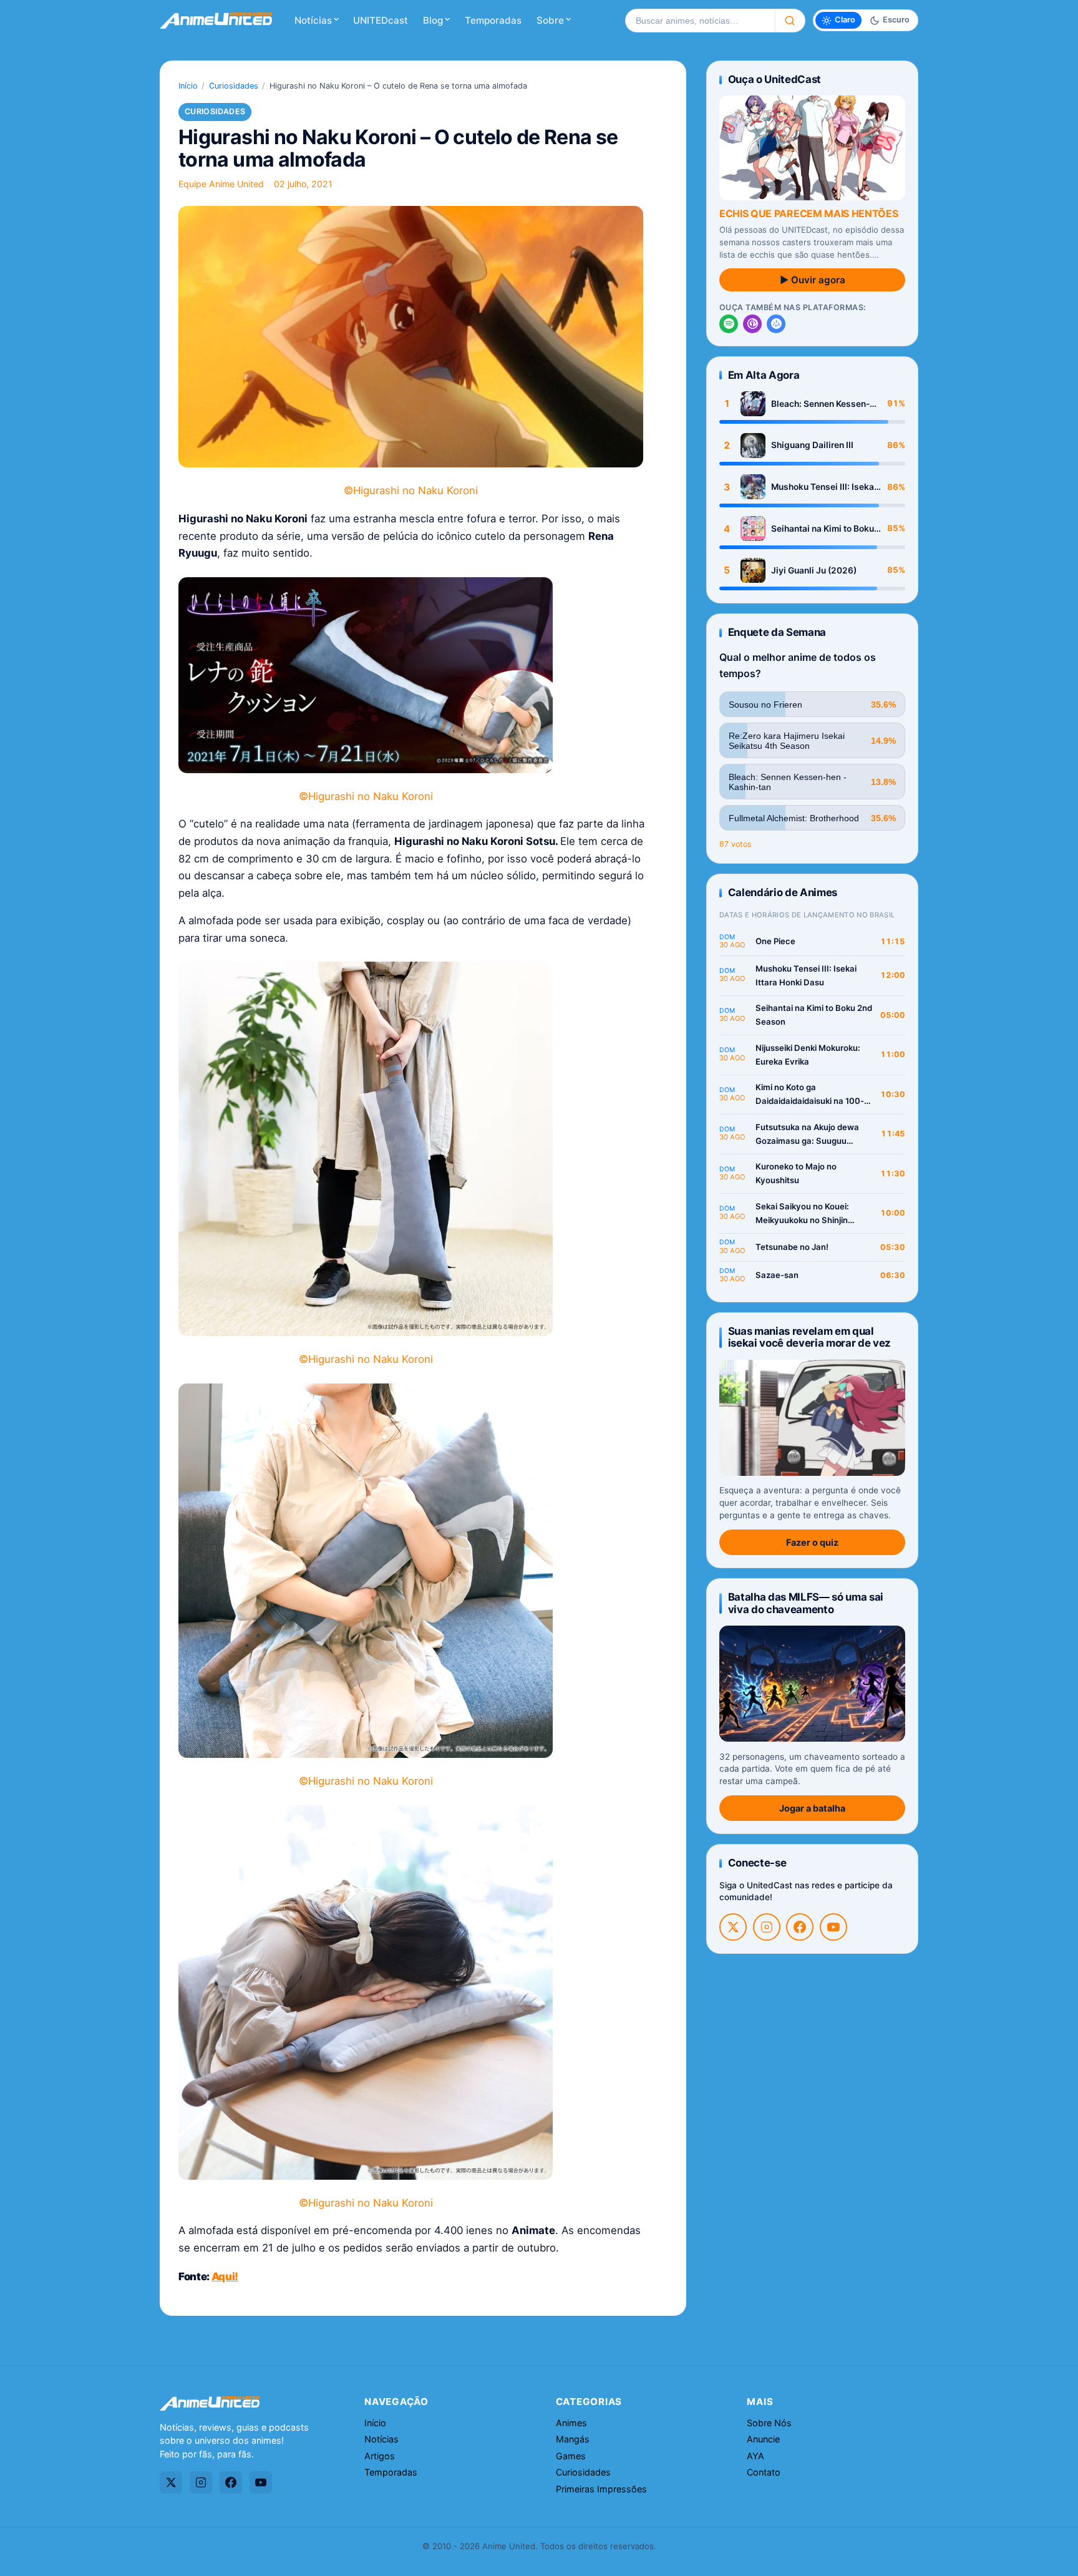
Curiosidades (234, 86)
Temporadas (493, 20)
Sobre (550, 20)
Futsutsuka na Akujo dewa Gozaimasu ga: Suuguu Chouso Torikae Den (807, 1135)
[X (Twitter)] (733, 1927)
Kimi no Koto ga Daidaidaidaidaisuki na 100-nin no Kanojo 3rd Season (810, 1095)
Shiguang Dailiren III (812, 445)
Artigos (380, 2456)
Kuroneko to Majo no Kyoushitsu (796, 1173)
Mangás (573, 2439)
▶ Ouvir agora (813, 280)
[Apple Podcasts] (752, 324)
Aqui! (225, 2276)
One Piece (775, 941)
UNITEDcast (381, 20)
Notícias (313, 20)
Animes (571, 2423)
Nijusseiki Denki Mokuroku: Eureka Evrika (808, 1055)
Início (188, 86)
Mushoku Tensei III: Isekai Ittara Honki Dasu (824, 487)
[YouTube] (833, 1927)
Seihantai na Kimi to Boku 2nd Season (823, 529)
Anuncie (763, 2439)
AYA (755, 2456)
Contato (764, 2472)
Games (571, 2456)
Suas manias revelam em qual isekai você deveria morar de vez (809, 1337)
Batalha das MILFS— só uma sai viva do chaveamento (806, 1603)
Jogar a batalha (812, 1808)
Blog (433, 20)
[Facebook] (800, 1927)
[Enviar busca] (790, 21)
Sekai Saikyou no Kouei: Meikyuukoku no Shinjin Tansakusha (802, 1214)
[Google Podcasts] (776, 324)
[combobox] (700, 21)
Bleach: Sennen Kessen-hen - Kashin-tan (820, 404)
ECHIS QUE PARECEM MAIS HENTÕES (808, 213)
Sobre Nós (769, 2423)
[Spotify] (729, 324)
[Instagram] (767, 1927)
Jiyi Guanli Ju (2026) (814, 570)
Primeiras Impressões (601, 2489)
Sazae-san (777, 1275)
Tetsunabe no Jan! (792, 1247)
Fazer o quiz (812, 1542)
